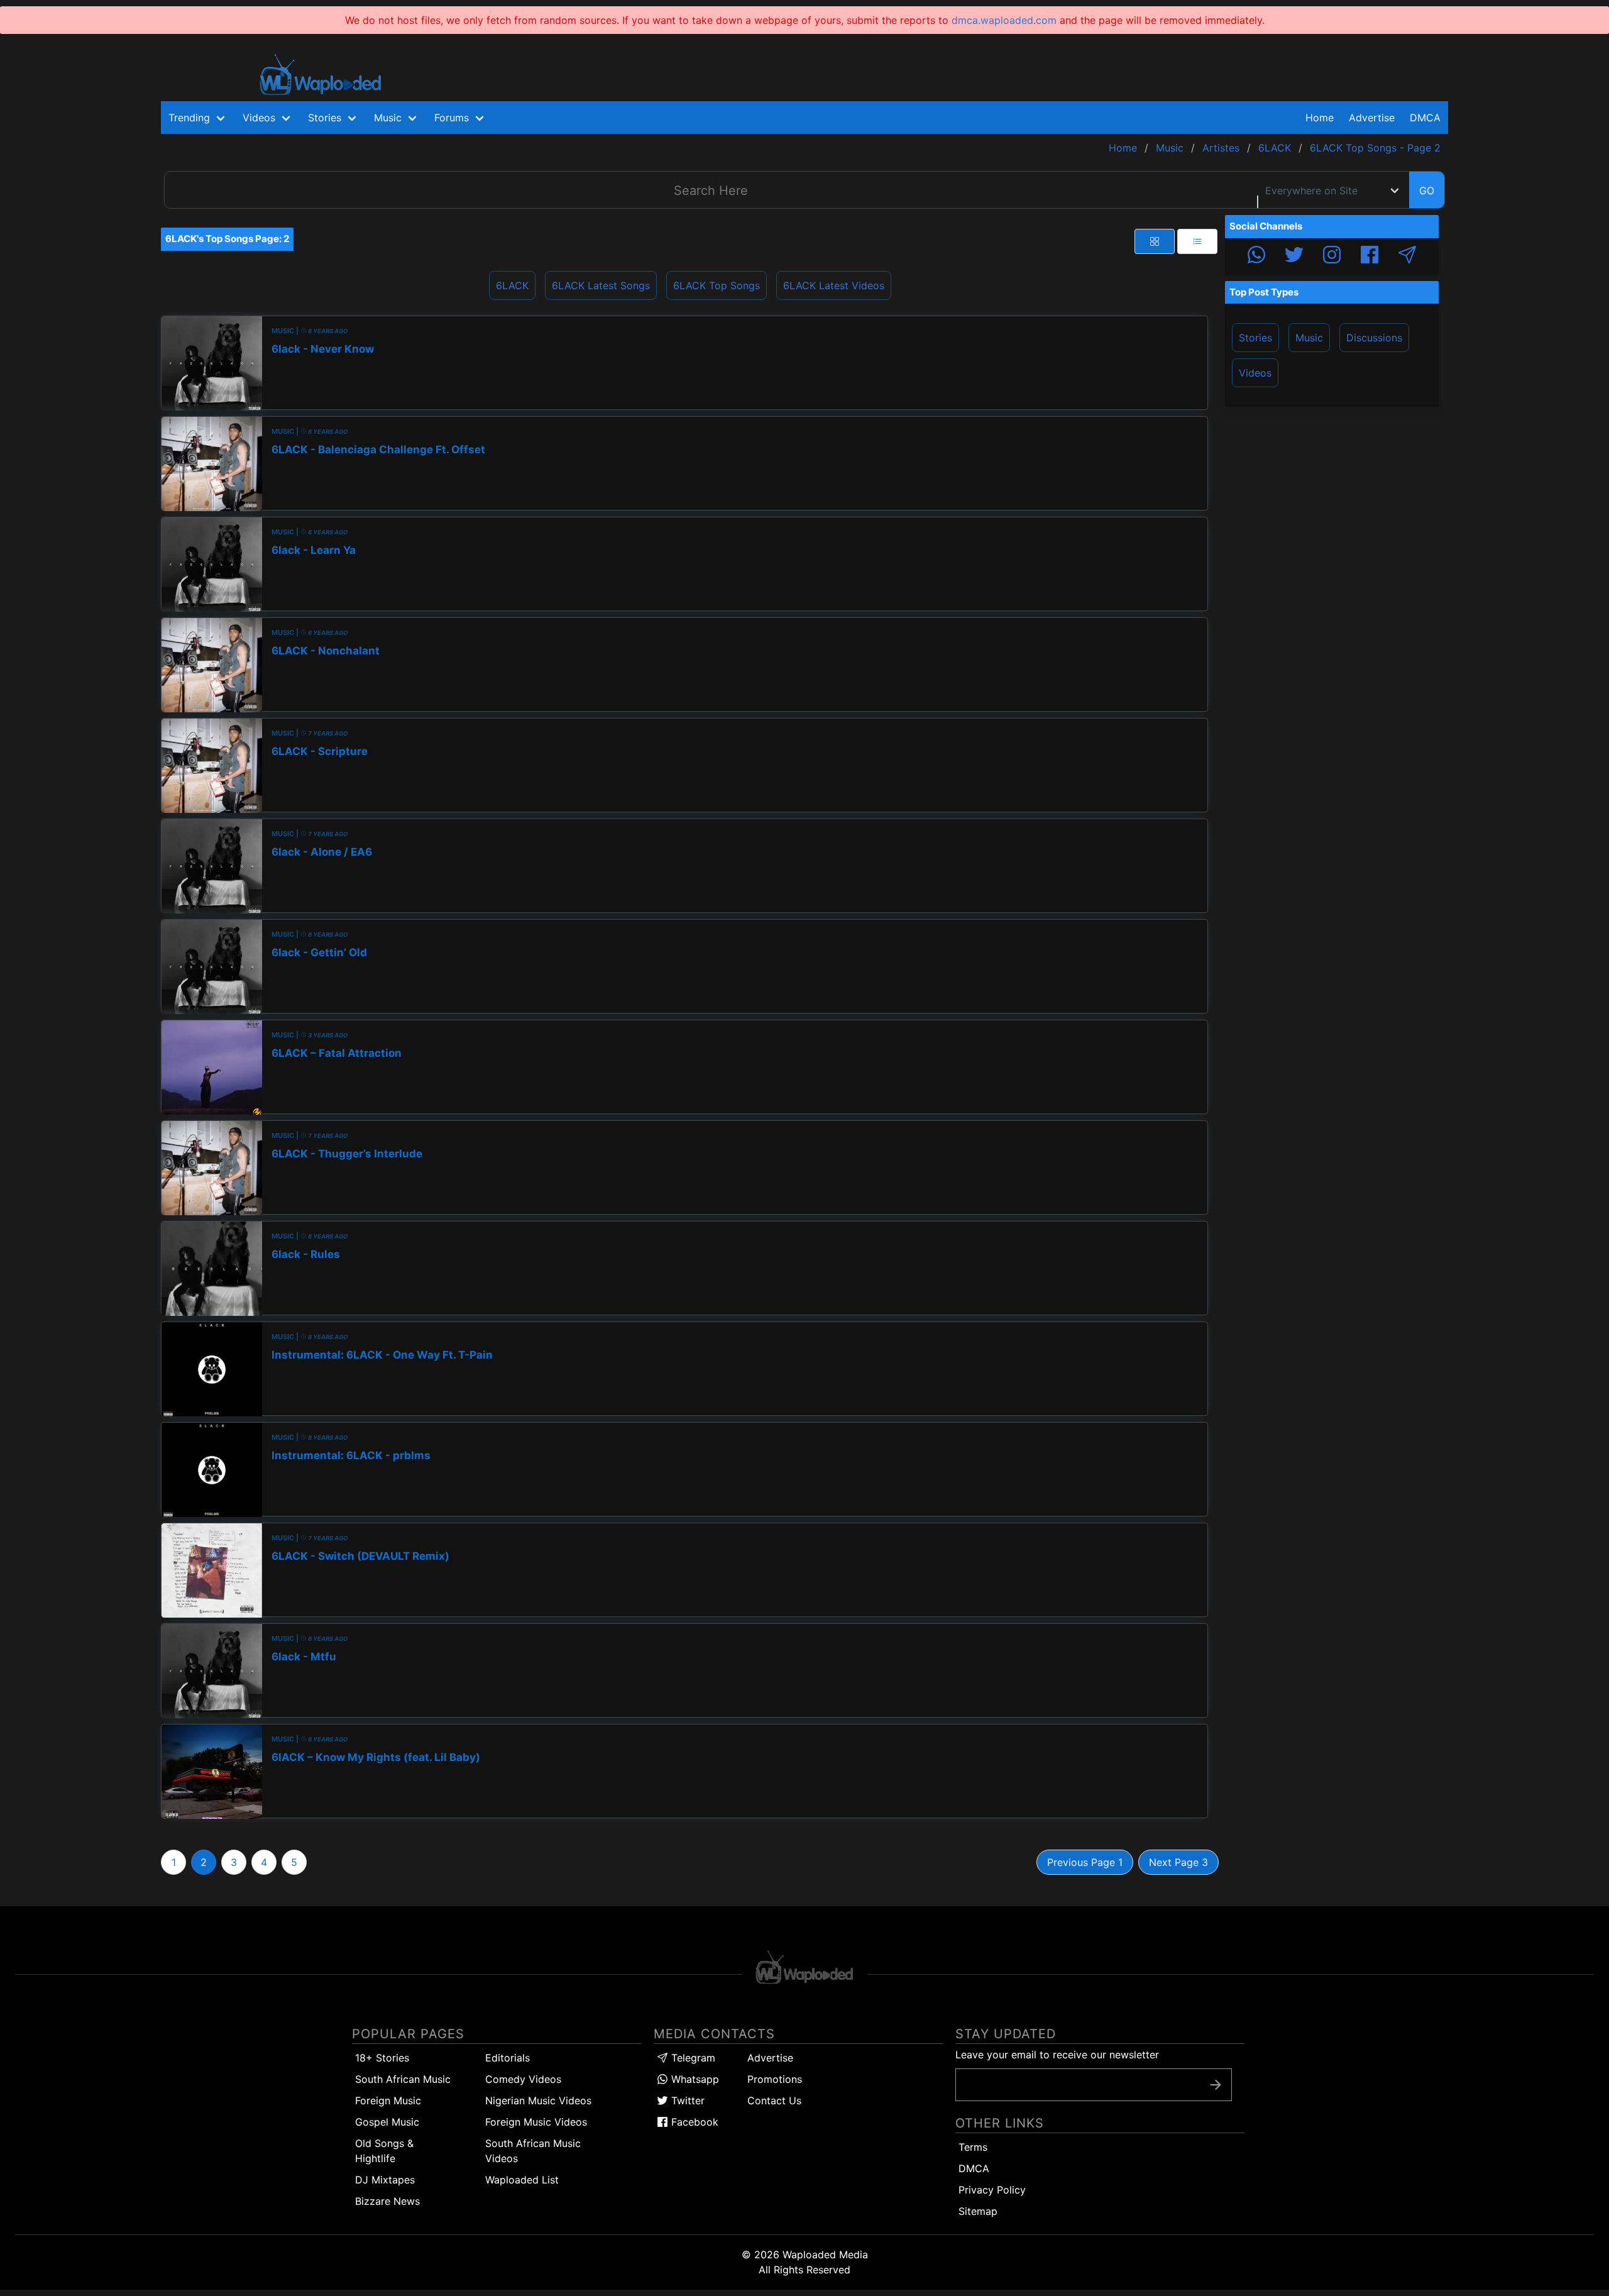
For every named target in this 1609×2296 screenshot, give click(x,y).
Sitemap (978, 2211)
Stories (1255, 338)
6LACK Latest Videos (834, 285)
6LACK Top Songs (717, 285)
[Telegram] (1407, 257)
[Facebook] (1370, 257)
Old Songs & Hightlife (384, 2151)
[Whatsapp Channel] (1256, 257)
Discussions (1374, 338)
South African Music (403, 2079)
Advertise (770, 2058)
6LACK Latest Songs (601, 285)
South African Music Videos (533, 2151)
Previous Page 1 (1085, 1862)
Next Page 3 (1178, 1862)
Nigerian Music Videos (538, 2100)
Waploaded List (522, 2180)
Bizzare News (387, 2201)
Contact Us (774, 2100)
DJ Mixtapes (385, 2180)
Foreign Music (388, 2100)
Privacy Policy (992, 2190)
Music (1309, 338)
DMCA (1425, 118)
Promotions (775, 2079)
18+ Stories (382, 2058)
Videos (1255, 373)
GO (1427, 190)
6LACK (512, 285)
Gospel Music (387, 2122)
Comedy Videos (523, 2079)
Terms (973, 2147)
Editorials (508, 2058)
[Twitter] (1294, 257)
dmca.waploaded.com (1004, 20)
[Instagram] (1332, 257)
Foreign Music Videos (536, 2122)
